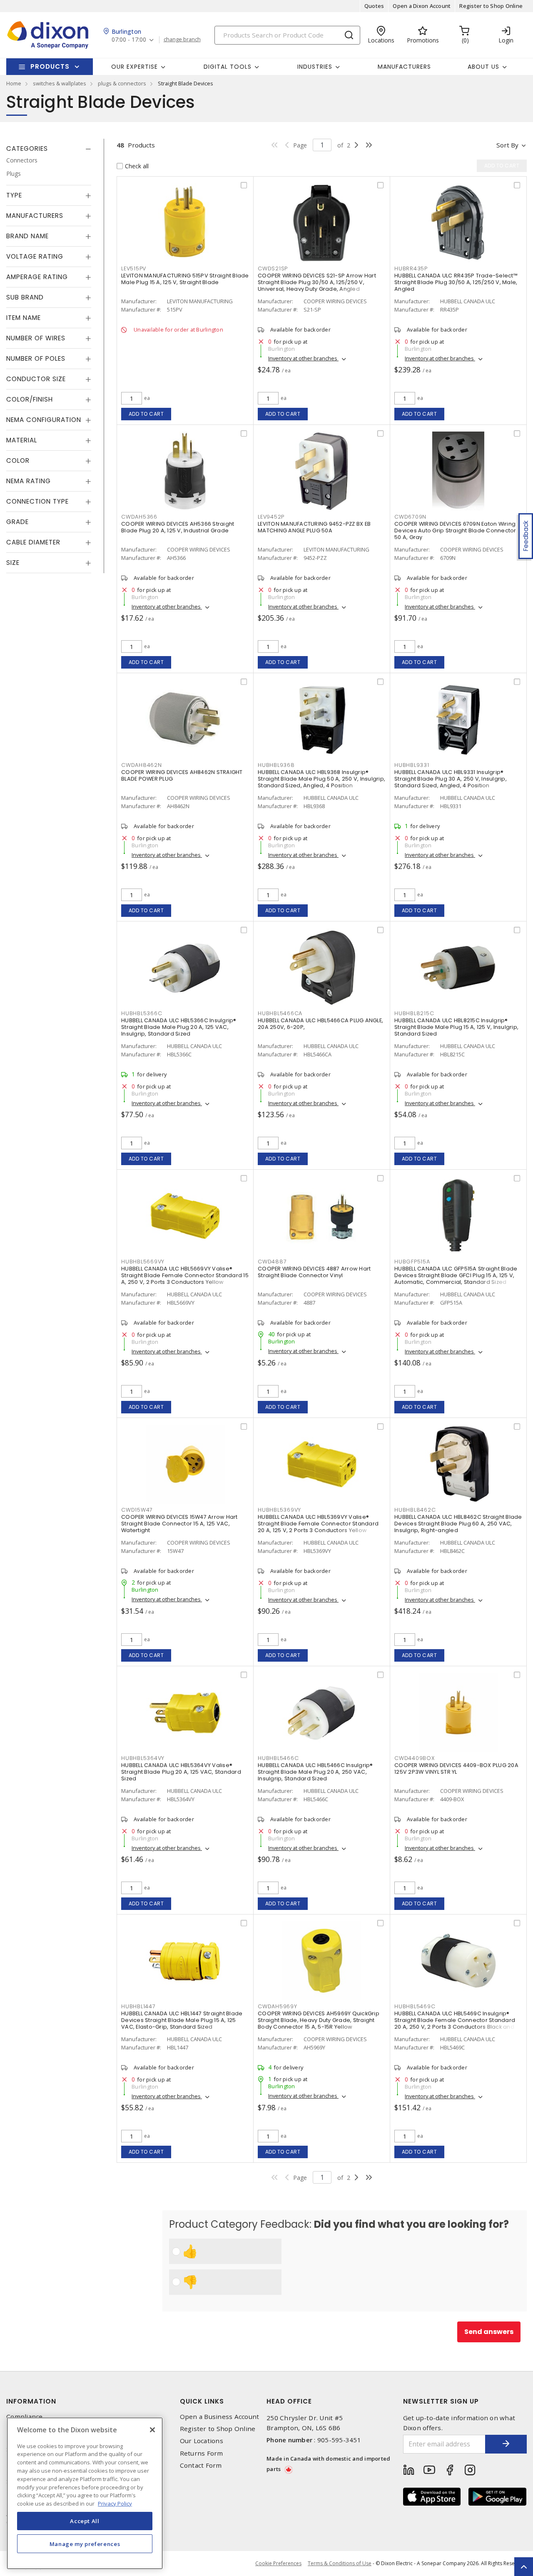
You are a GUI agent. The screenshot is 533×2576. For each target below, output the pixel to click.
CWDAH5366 (139, 517)
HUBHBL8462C (415, 1510)
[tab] (49, 149)
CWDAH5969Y (278, 2006)
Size (13, 563)
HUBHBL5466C (278, 1758)
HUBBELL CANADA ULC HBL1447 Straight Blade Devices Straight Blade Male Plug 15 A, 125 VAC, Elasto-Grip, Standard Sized (182, 2020)
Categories (27, 149)
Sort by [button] (507, 145)
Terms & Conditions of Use (340, 2563)
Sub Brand (25, 297)
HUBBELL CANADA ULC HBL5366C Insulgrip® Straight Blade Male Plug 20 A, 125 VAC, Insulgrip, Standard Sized (179, 1027)
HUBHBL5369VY (279, 1510)
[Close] (152, 2430)
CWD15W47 (137, 1510)
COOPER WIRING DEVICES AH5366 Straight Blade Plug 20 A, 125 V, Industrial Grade (178, 527)
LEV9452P (271, 517)
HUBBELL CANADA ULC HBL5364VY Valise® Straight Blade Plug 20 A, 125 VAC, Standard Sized (181, 1772)
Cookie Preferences (278, 2564)
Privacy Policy (115, 2503)
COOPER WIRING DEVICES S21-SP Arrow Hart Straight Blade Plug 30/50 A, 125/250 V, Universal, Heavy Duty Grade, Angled (317, 282)
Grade (17, 522)
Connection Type (37, 501)
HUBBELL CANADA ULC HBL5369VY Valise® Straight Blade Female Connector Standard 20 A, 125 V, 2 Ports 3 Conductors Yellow (318, 1524)
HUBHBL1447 (138, 2006)
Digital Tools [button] (228, 67)
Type (14, 195)
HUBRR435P (411, 268)
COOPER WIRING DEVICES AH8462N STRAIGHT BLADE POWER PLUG (182, 775)
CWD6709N (410, 517)
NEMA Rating (29, 481)
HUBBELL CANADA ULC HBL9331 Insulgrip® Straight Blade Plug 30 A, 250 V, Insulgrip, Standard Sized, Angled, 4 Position (451, 779)
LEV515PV (134, 268)
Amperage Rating (37, 277)
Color (18, 461)
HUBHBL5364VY (143, 1758)
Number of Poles (36, 358)
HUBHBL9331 (412, 765)
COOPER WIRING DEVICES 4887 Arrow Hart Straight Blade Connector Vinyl (314, 1272)
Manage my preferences (85, 2544)
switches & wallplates (60, 83)
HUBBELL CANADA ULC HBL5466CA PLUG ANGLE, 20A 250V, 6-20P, (320, 1024)
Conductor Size (36, 379)
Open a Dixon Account (422, 6)
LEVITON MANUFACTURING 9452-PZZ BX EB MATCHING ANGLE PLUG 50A (314, 527)
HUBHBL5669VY (143, 1262)
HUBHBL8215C (414, 1013)
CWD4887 (272, 1262)
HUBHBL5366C (142, 1013)
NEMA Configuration (44, 420)
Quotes (374, 6)
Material (22, 440)
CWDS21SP (273, 268)
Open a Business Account (220, 2417)
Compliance (25, 2417)
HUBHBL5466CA (280, 1013)
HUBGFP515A (412, 1262)
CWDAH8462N (142, 765)
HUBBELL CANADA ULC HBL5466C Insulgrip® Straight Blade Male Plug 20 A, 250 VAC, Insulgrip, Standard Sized (315, 1772)
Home (14, 83)
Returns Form (202, 2453)
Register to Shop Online (491, 6)
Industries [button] (315, 67)
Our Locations (202, 2441)
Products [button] (50, 66)
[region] (85, 2493)
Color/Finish (30, 399)
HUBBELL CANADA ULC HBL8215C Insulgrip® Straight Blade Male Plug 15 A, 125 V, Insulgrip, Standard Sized (456, 1027)
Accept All (85, 2521)
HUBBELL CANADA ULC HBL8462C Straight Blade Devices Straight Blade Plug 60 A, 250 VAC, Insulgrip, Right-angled (458, 1524)
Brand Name (27, 236)
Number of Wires (36, 338)
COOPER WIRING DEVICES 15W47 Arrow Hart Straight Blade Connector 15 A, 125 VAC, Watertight (179, 1524)
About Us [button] (483, 67)
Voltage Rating (35, 256)
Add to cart (146, 414)
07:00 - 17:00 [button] (129, 40)
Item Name (24, 318)
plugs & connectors (122, 83)
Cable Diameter (33, 542)
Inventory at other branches (303, 358)
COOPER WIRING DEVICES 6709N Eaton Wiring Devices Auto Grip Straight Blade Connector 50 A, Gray (455, 530)
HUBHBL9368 (276, 765)
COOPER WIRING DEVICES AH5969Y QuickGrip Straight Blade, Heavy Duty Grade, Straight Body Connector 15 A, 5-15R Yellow (319, 2020)
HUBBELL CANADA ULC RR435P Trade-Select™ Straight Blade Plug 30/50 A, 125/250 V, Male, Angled (456, 282)
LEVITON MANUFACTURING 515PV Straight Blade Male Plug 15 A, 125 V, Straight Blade (185, 279)
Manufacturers (404, 67)
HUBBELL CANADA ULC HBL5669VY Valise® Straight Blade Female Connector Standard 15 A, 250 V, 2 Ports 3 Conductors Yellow (185, 1275)
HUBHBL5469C (415, 2006)
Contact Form (201, 2465)
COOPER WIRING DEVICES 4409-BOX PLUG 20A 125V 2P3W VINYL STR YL (456, 1769)
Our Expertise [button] (134, 67)
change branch (182, 40)
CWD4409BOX (415, 1758)
